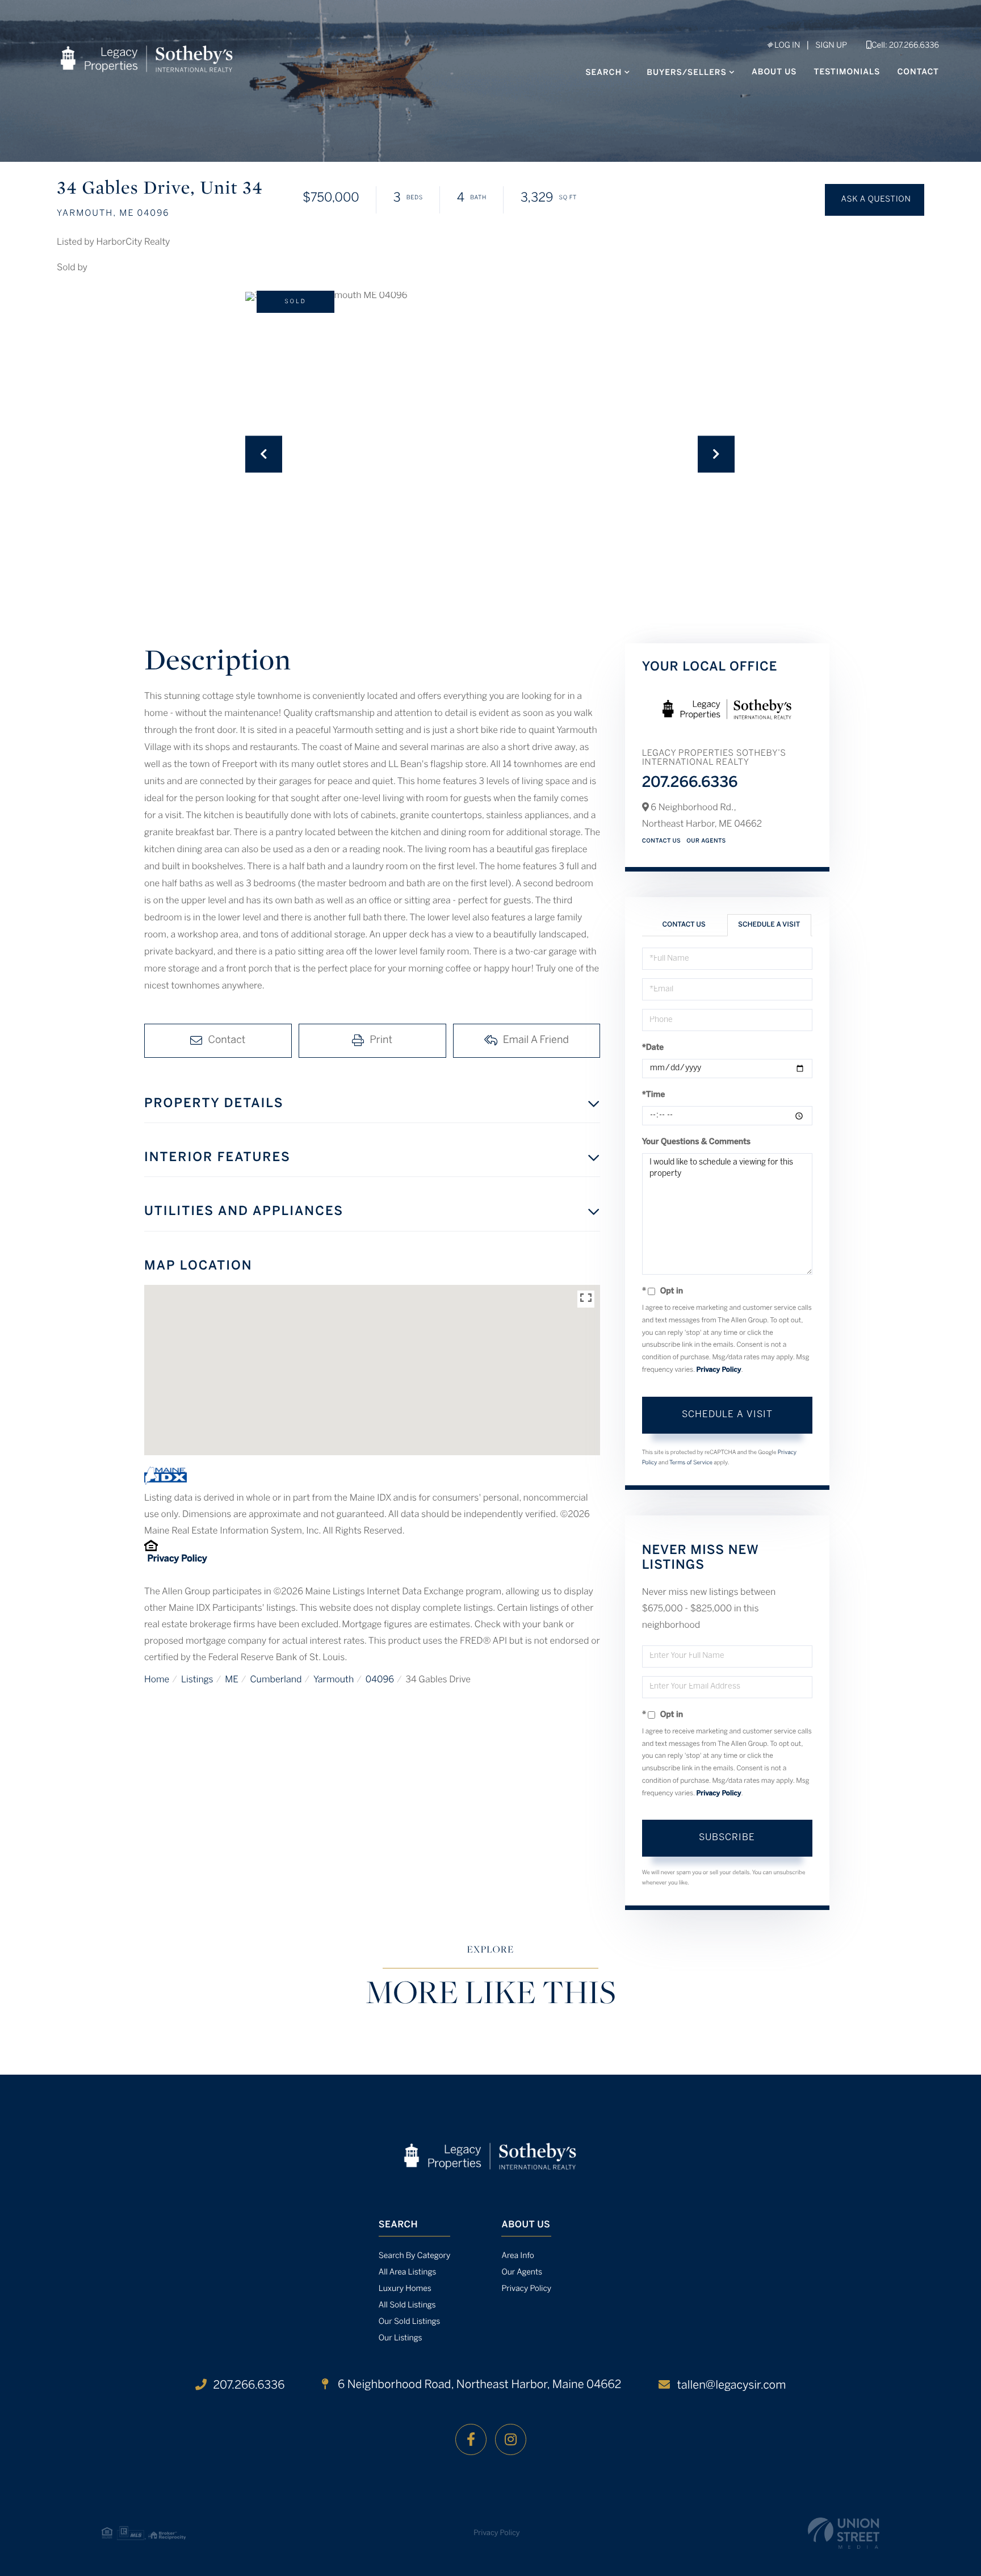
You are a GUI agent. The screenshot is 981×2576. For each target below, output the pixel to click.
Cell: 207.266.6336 (905, 46)
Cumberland (276, 1680)
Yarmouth (334, 1680)
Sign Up (831, 46)
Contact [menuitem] (918, 72)
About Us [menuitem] (774, 72)
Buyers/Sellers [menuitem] (687, 73)
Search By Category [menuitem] (415, 2256)
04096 (380, 1680)
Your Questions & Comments (697, 1142)
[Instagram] (511, 2439)
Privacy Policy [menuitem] (526, 2289)
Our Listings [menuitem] (401, 2338)
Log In (786, 46)
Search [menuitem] (603, 73)
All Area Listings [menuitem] (407, 2273)
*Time (654, 1095)
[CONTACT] (875, 200)
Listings (197, 1680)
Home (157, 1680)
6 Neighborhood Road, (478, 2385)
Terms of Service (691, 1463)
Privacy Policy (177, 1559)
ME (232, 1680)
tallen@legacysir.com (731, 2386)
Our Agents (706, 841)
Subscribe (727, 1838)
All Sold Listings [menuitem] (407, 2305)
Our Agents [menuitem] (522, 2273)
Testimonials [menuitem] (847, 72)
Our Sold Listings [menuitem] (410, 2322)
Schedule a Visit (769, 925)
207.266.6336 (690, 784)
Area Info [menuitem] (517, 2256)
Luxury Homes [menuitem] (405, 2289)
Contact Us (662, 841)
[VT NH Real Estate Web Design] (844, 2533)
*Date (653, 1048)
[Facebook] (471, 2439)
